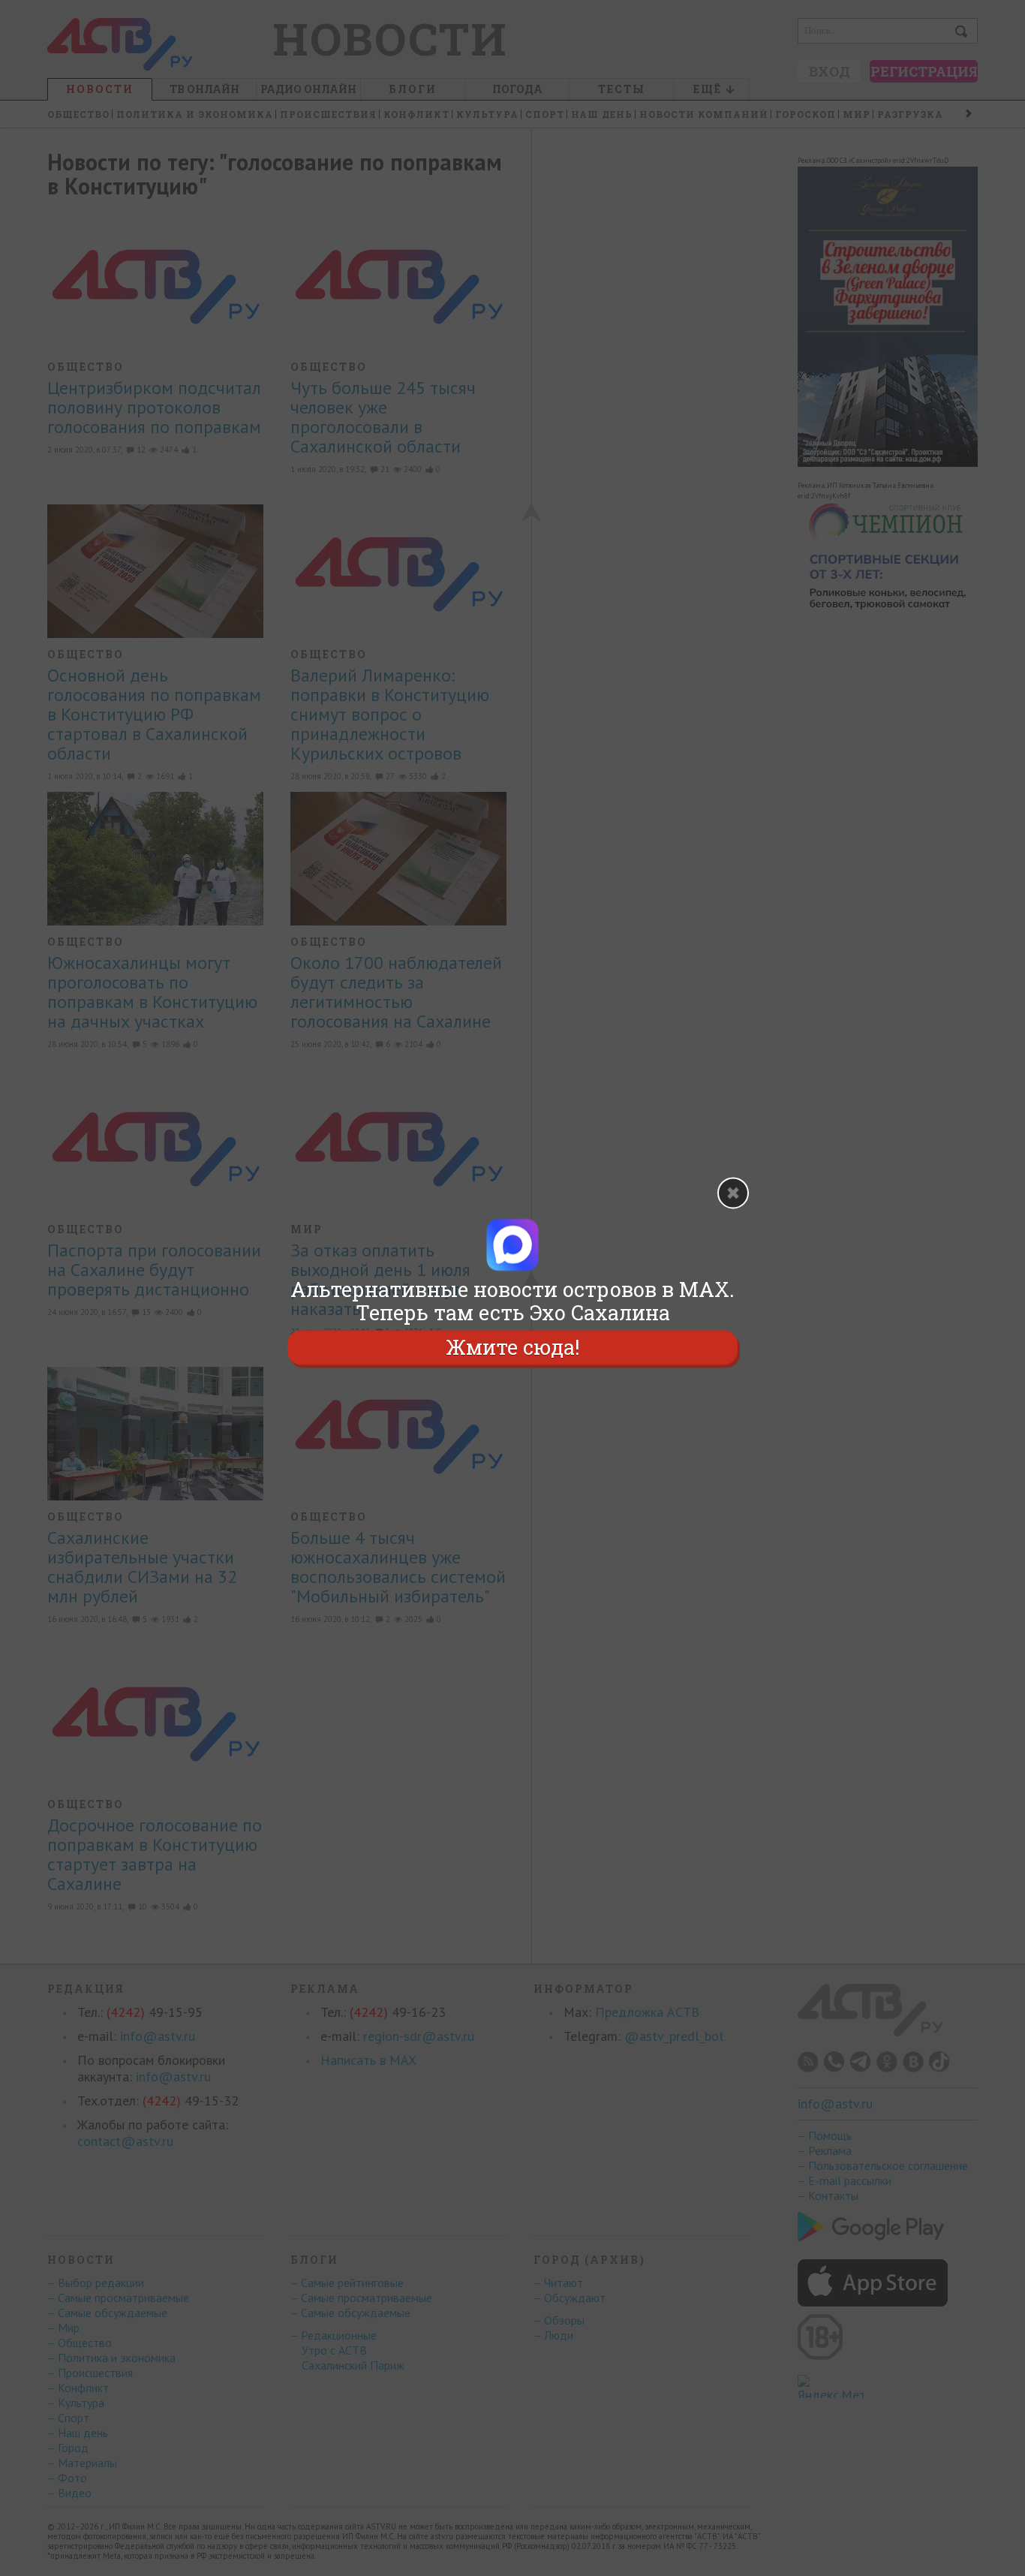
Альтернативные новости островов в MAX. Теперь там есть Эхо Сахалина (512, 1301)
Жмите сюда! (512, 1348)
